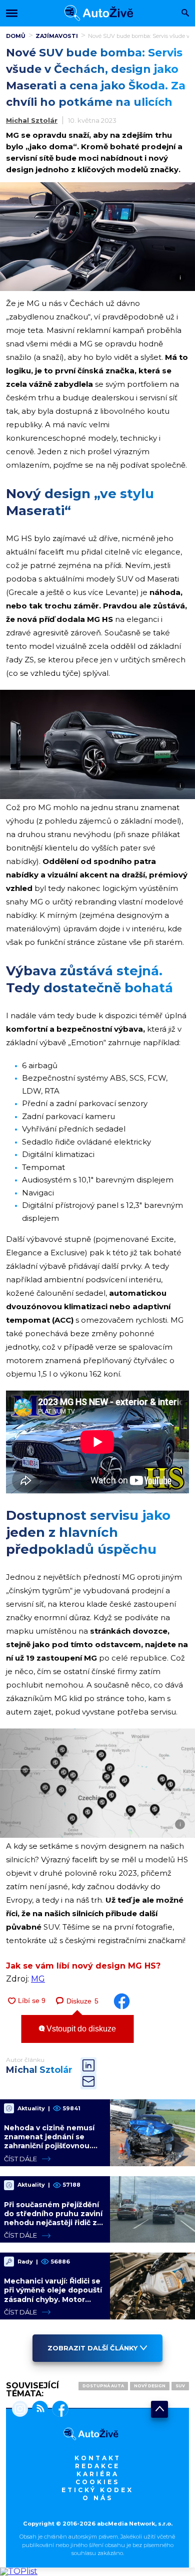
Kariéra (98, 2474)
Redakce (97, 2466)
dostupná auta (103, 2386)
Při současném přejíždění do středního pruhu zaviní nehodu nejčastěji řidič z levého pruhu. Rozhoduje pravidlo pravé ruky (53, 2223)
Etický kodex (97, 2490)
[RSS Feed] (38, 2410)
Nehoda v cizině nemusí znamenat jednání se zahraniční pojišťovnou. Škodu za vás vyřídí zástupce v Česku (49, 2146)
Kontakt (98, 2458)
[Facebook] (58, 2410)
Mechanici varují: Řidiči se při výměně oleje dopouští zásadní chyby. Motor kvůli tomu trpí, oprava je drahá (53, 2299)
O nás (98, 2498)
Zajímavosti (57, 36)
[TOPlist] (19, 2571)
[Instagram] (20, 2410)
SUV (180, 2386)
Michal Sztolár (32, 120)
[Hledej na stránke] (185, 14)
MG (38, 1979)
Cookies (97, 2482)
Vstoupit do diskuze (80, 2029)
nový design (150, 2386)
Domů (16, 36)
